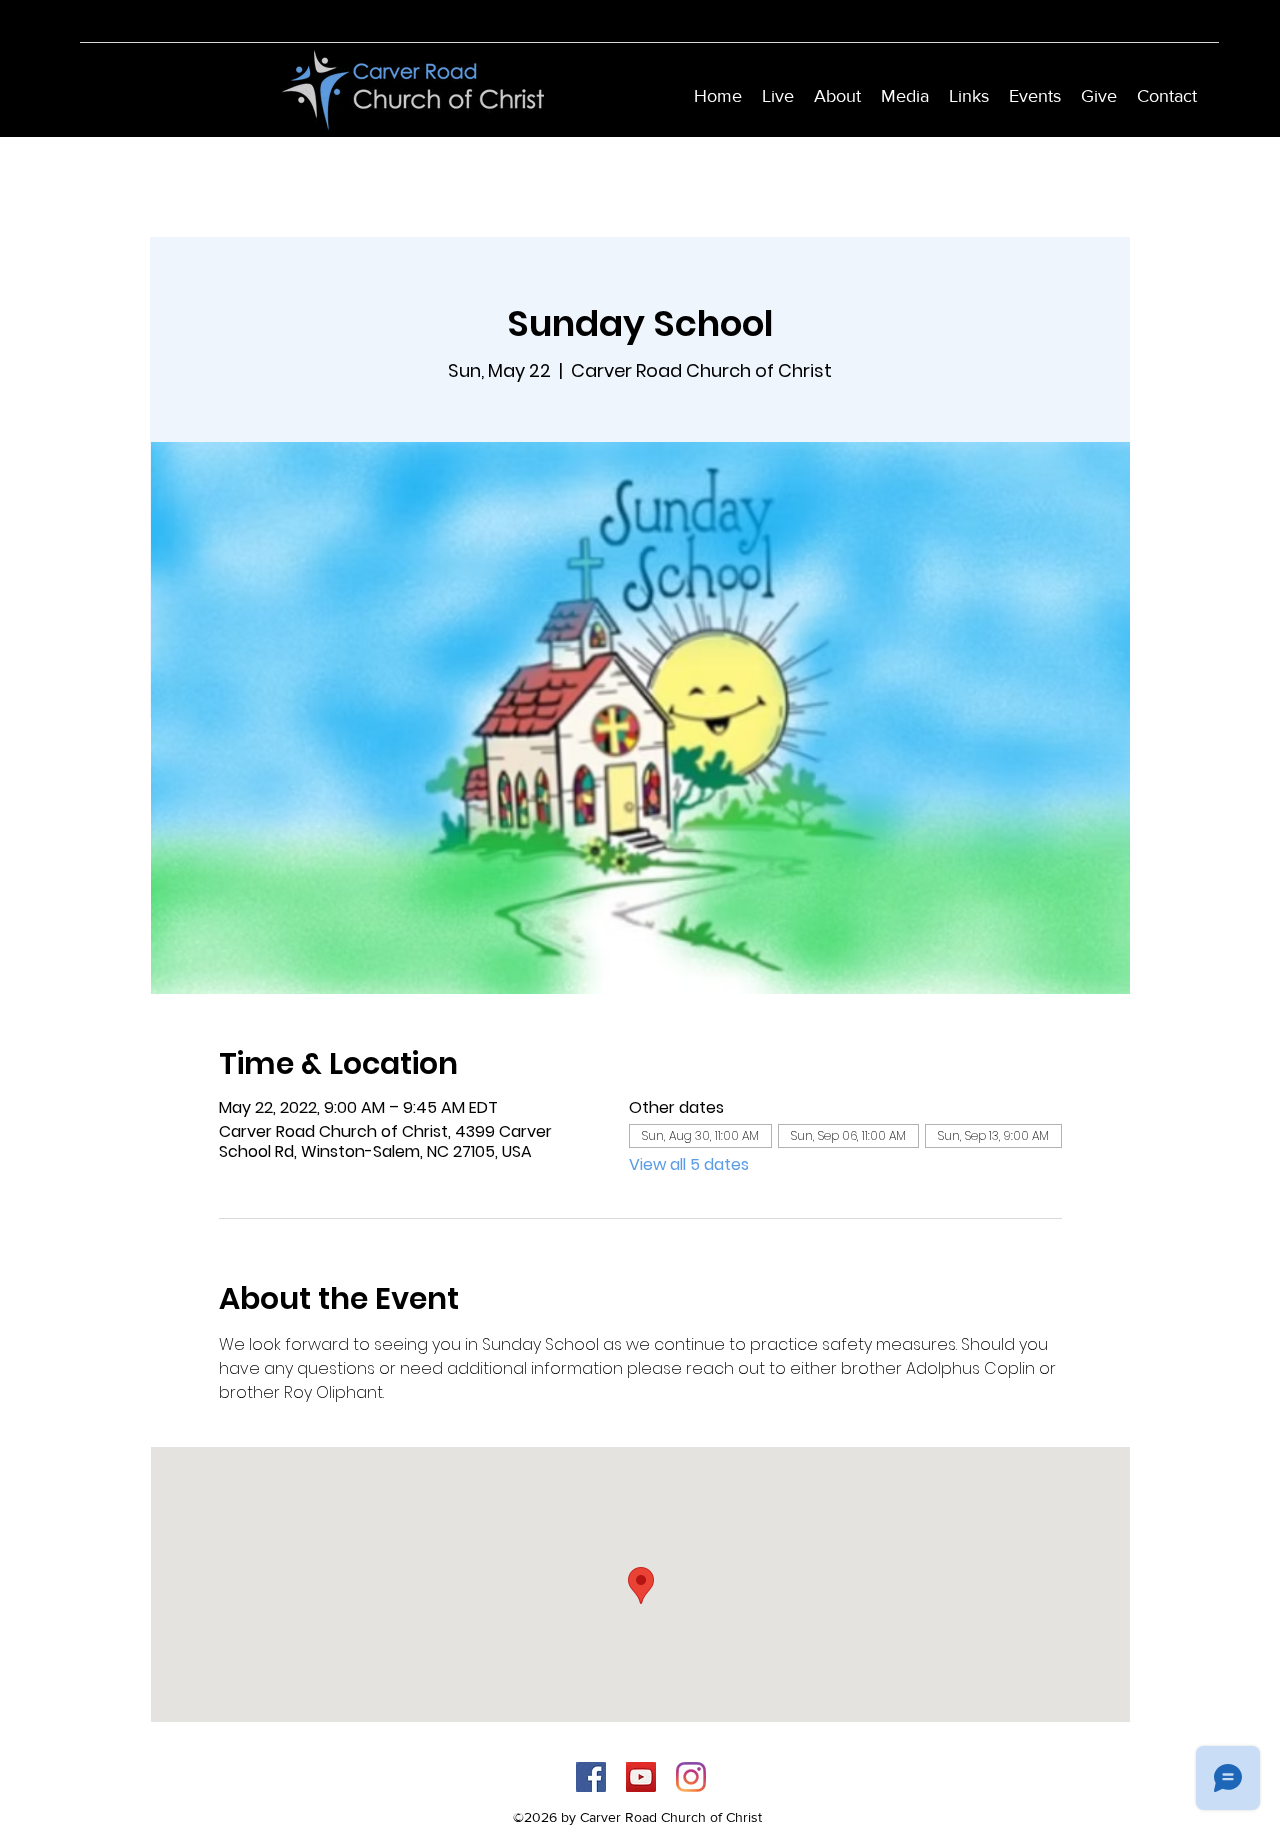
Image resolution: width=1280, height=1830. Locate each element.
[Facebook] (591, 1777)
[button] (837, 96)
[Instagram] (691, 1777)
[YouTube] (641, 1777)
